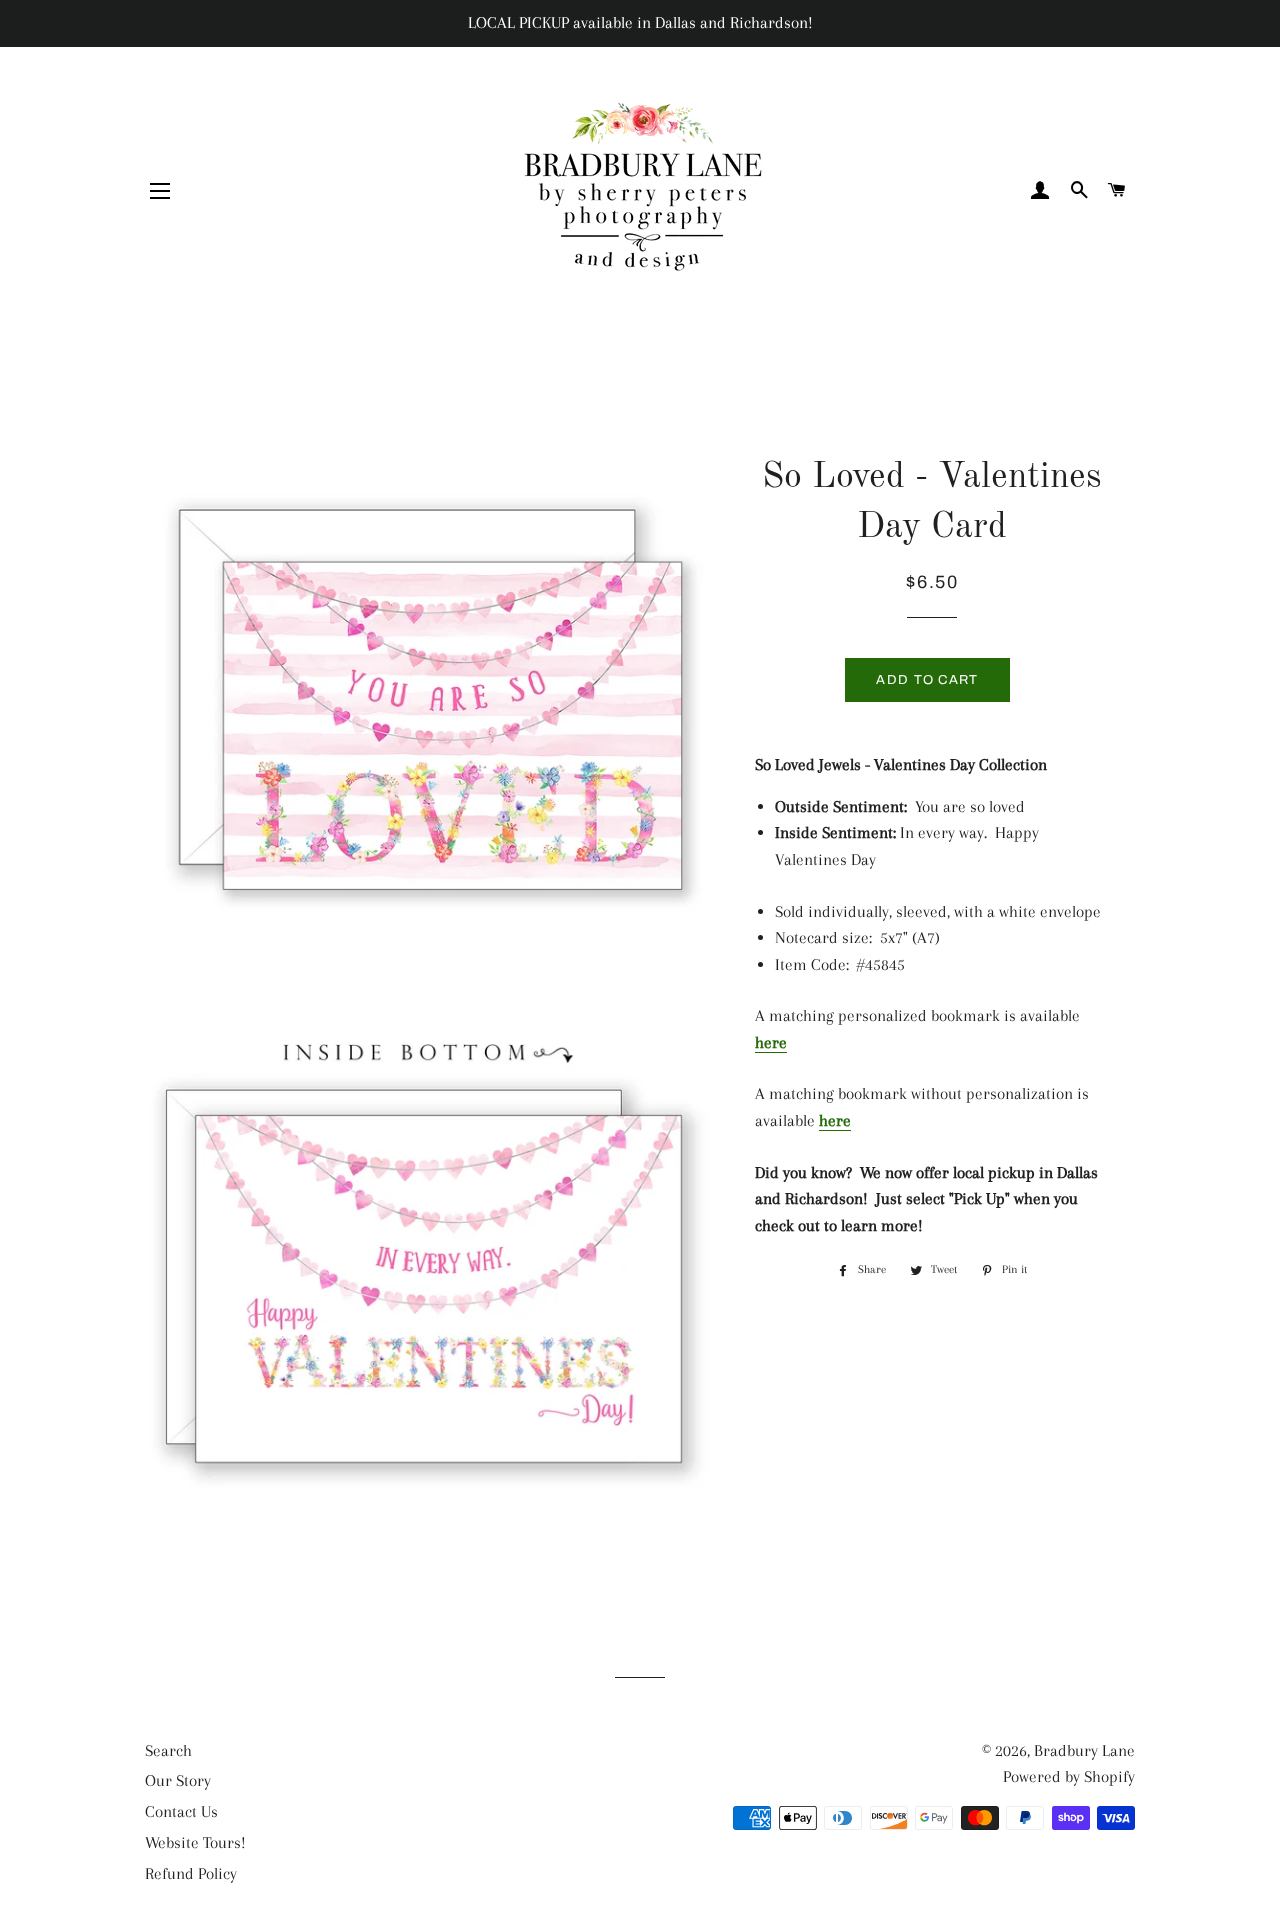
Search (168, 1750)
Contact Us (181, 1811)
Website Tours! (195, 1842)
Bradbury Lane (1084, 1750)
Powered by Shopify (1069, 1776)
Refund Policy (191, 1873)
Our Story (178, 1780)
